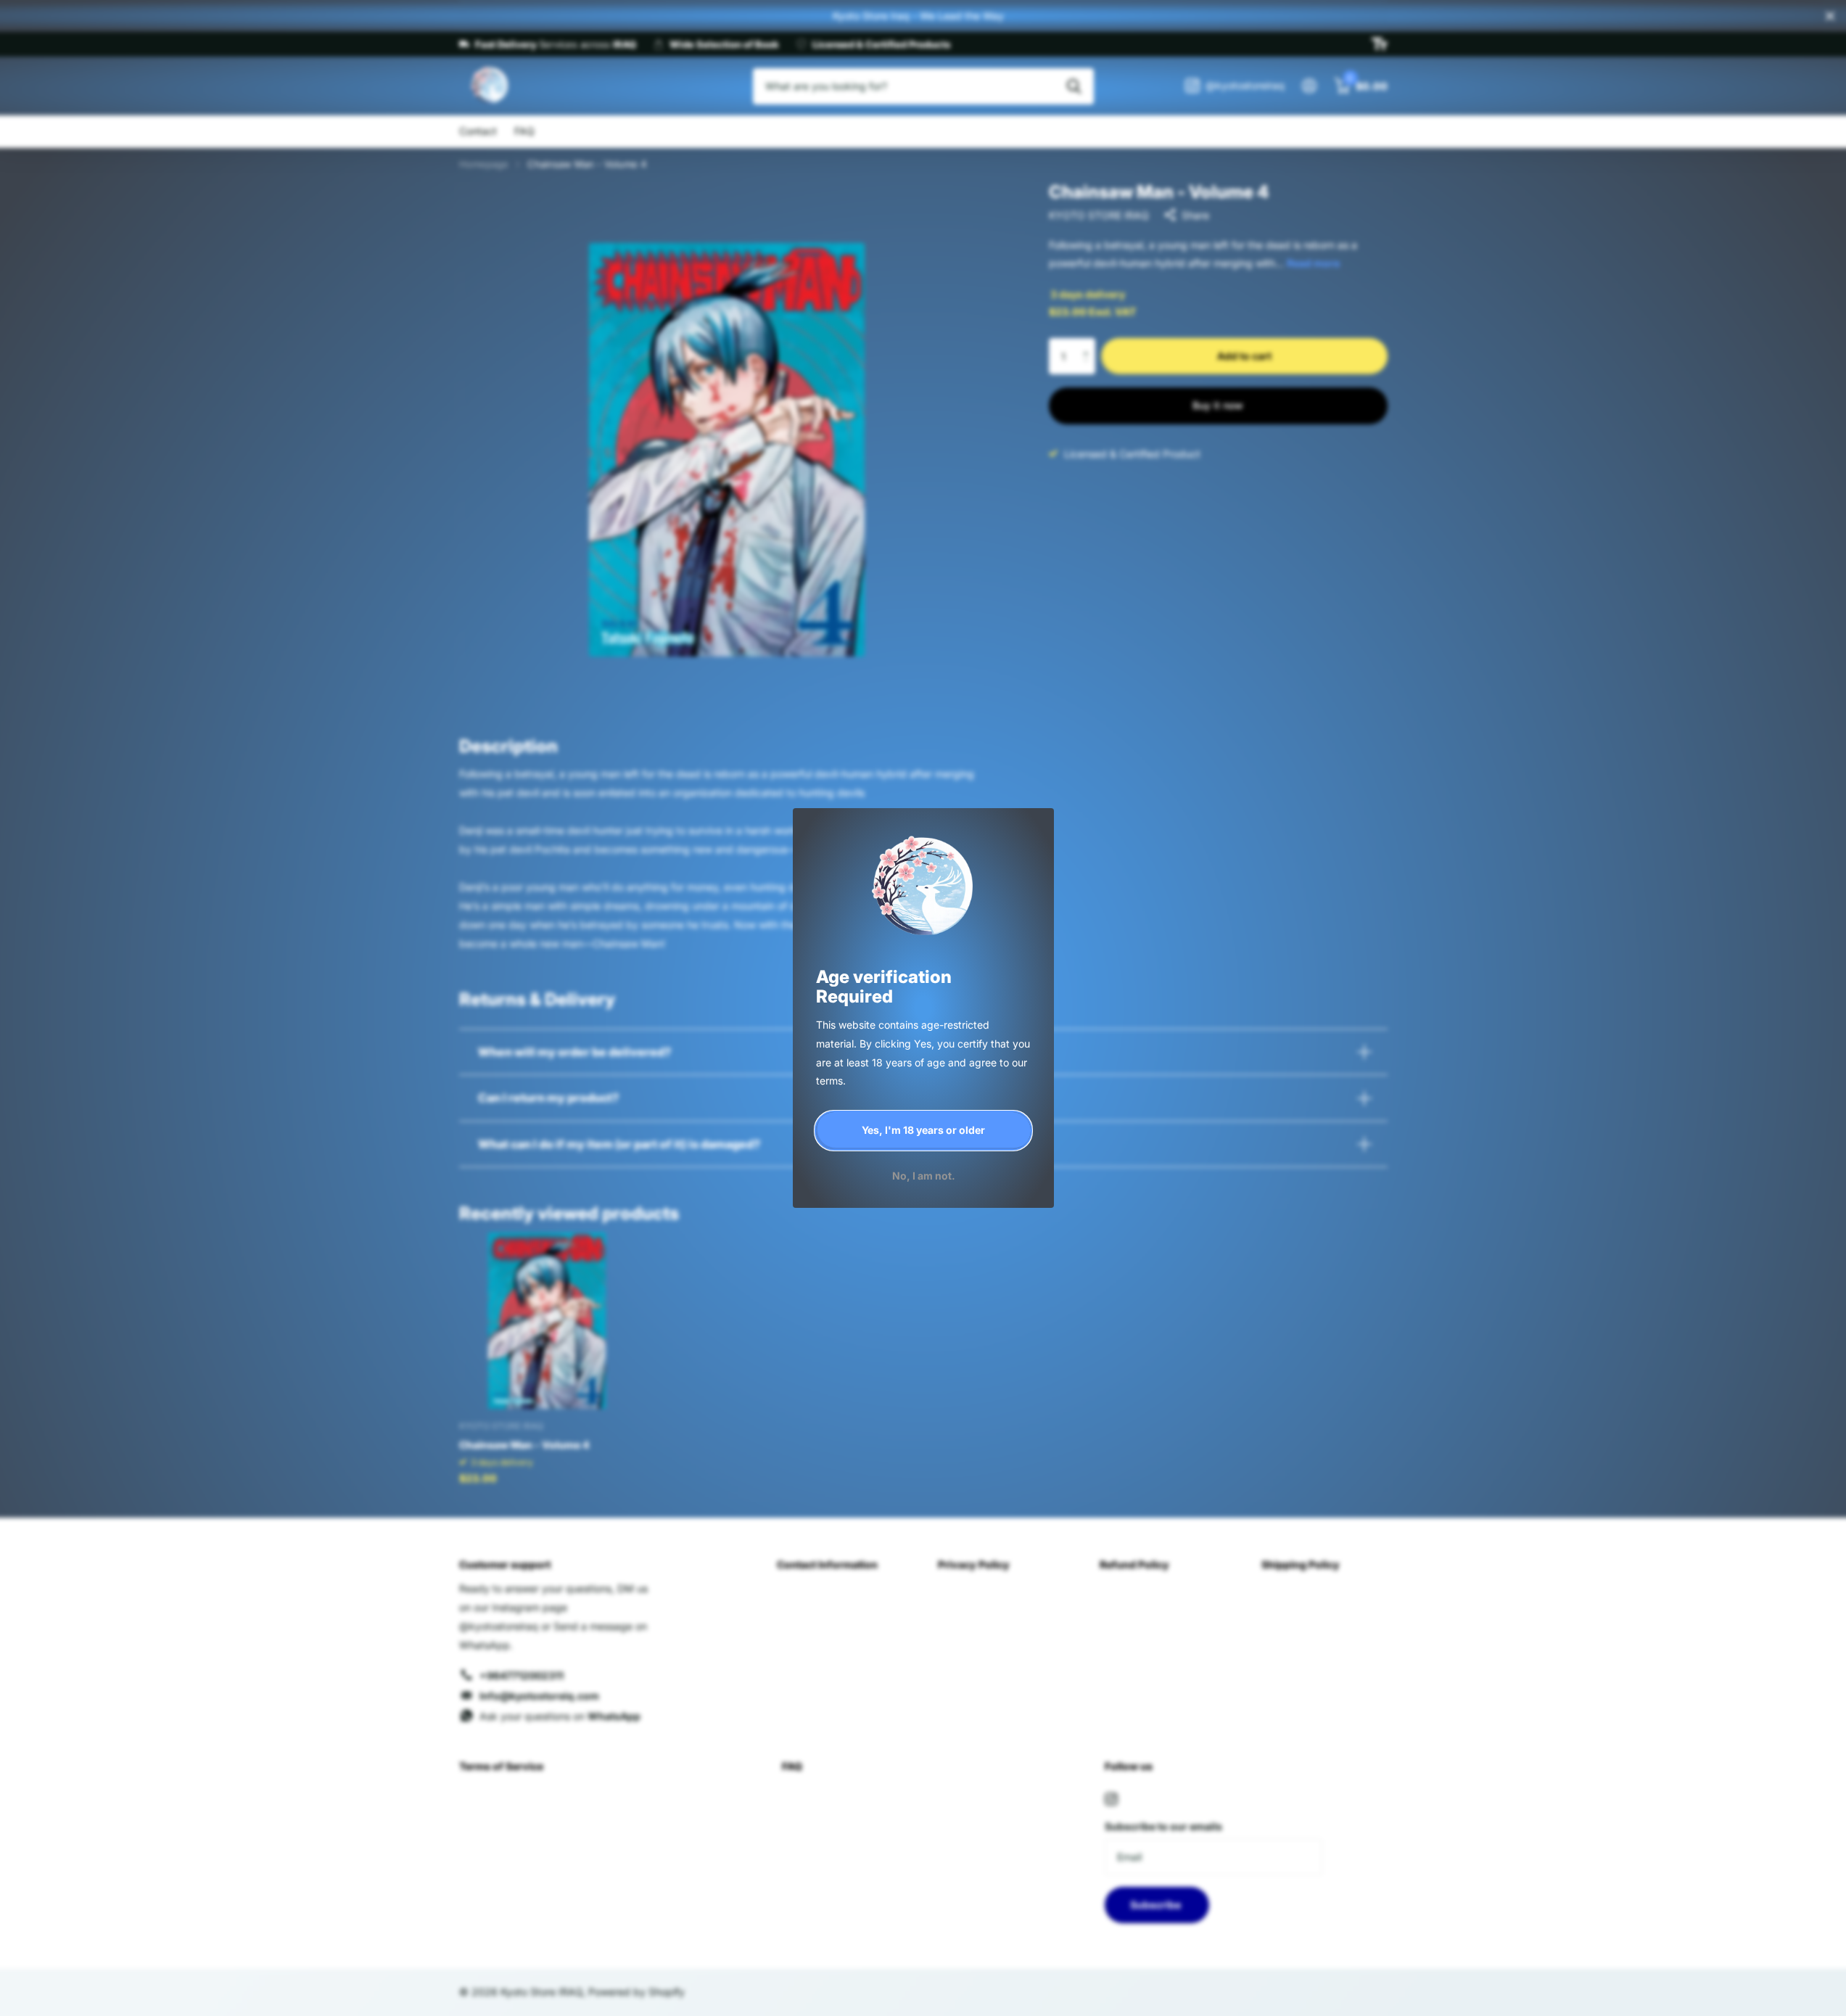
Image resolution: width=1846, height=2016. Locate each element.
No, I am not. (923, 1175)
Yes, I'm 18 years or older (923, 1130)
